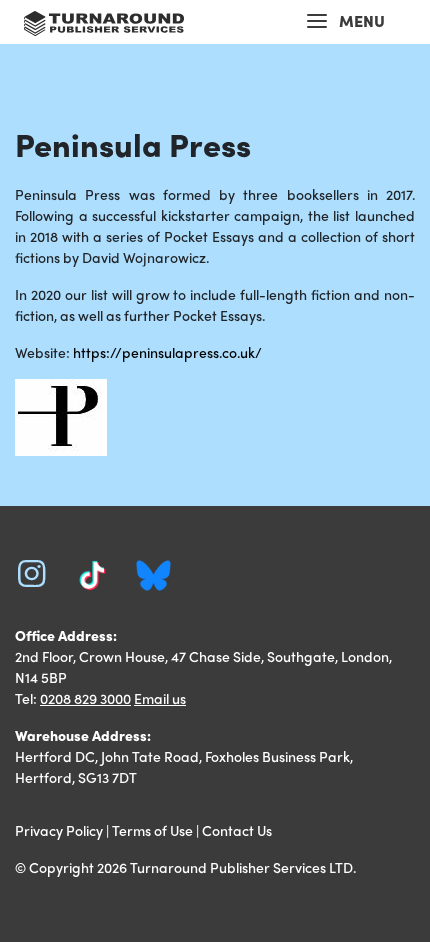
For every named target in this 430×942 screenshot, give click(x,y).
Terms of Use (152, 830)
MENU (362, 20)
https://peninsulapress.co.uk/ (167, 352)
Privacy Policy (59, 830)
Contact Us (237, 830)
